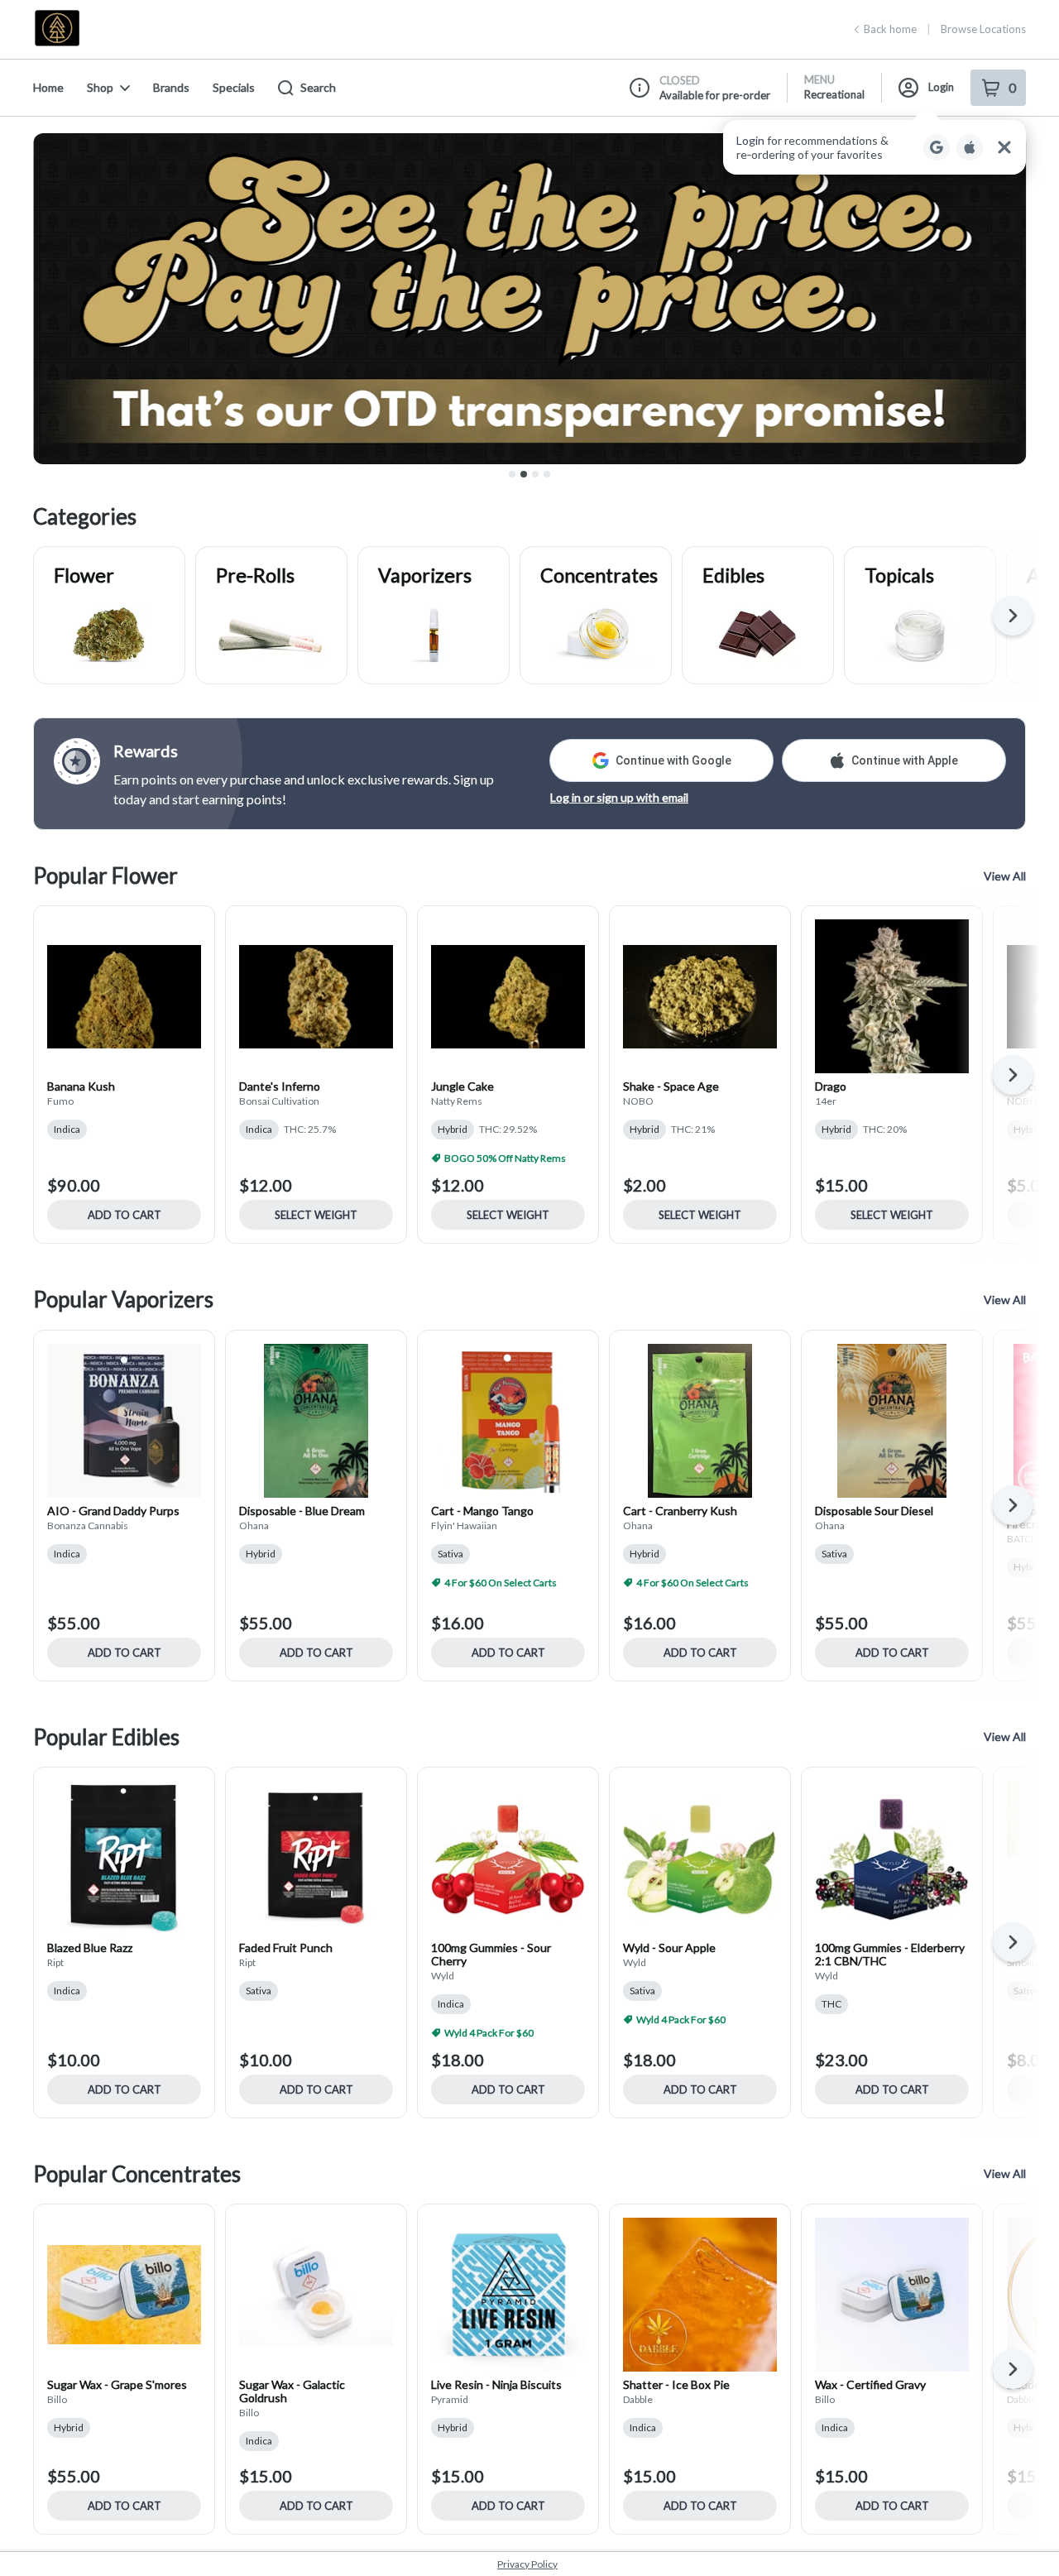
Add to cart (125, 1215)
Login (941, 87)
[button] (875, 147)
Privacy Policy (527, 2564)
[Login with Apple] (970, 147)
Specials (234, 87)
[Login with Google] (937, 147)
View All (1005, 876)
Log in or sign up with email (619, 797)
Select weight (316, 1215)
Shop (100, 87)
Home (48, 87)
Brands (171, 87)
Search (318, 87)
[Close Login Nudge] (1004, 147)
